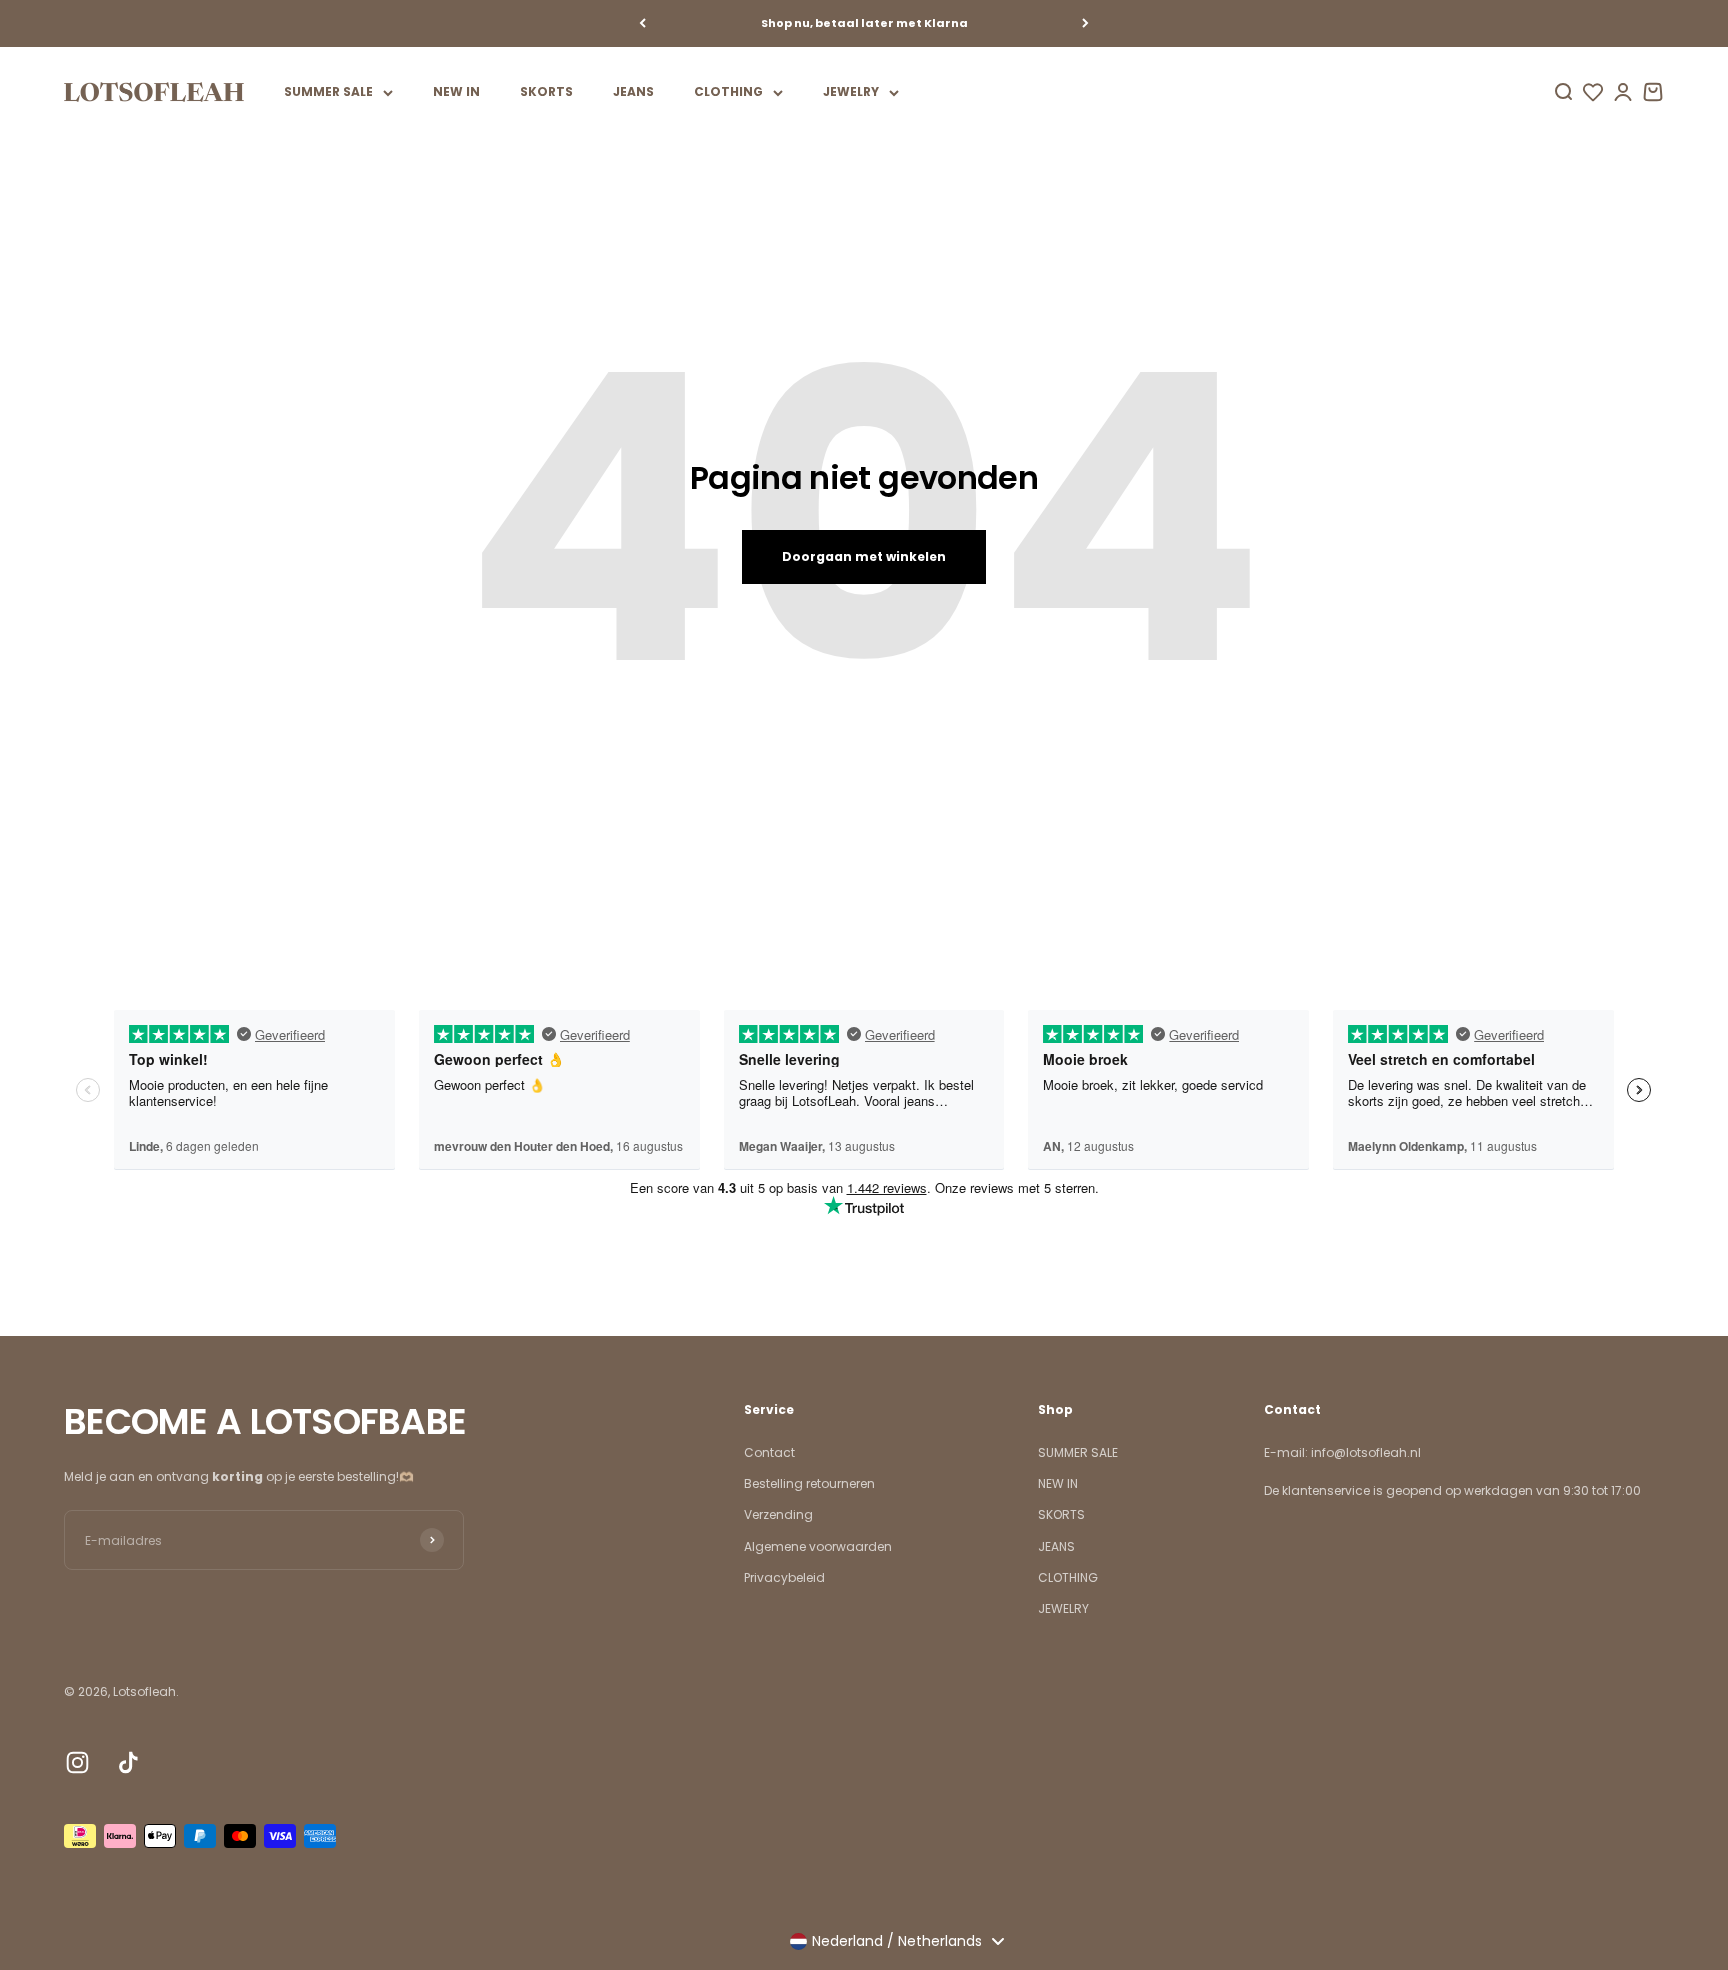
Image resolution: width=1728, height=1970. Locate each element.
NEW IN (456, 91)
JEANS (633, 91)
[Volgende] (1085, 23)
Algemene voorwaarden (818, 1546)
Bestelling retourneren (809, 1483)
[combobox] (896, 1941)
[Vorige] (642, 23)
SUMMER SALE (328, 91)
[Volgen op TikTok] (128, 1762)
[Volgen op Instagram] (77, 1762)
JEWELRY (851, 91)
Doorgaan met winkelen (864, 556)
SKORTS (546, 91)
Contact (769, 1452)
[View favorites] (1593, 92)
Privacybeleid (784, 1577)
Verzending (778, 1514)
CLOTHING (728, 91)
